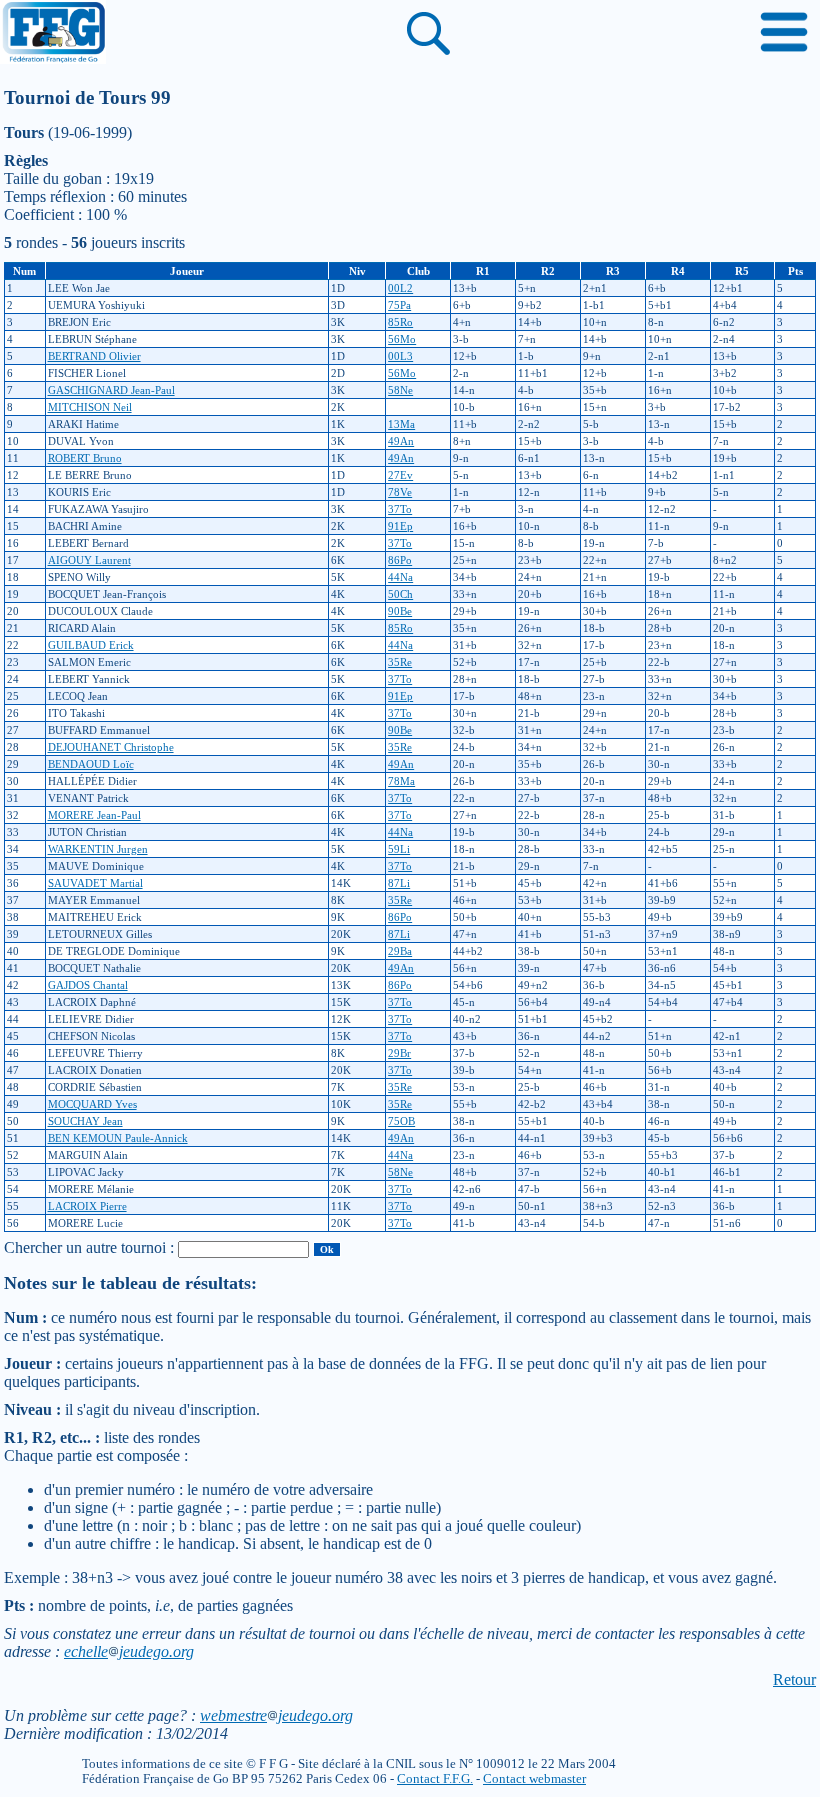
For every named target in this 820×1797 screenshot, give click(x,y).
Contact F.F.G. (435, 1779)
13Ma (401, 424)
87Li (399, 883)
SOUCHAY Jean (85, 1121)
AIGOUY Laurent (89, 560)
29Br (399, 1053)
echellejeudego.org (129, 1651)
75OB (401, 1121)
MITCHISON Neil (90, 407)
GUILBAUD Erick (91, 645)
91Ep (400, 526)
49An (401, 441)
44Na (400, 577)
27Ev (400, 475)
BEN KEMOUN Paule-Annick (118, 1138)
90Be (400, 611)
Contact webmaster (534, 1779)
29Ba (400, 951)
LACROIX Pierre (87, 1206)
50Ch (400, 594)
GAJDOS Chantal (88, 985)
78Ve (400, 492)
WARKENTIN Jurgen (98, 849)
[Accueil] (53, 34)
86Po (400, 560)
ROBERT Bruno (85, 458)
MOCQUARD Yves (92, 1104)
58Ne (400, 390)
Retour (794, 1679)
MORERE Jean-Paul (94, 815)
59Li (399, 849)
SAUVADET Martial (95, 883)
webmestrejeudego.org (276, 1715)
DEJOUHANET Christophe (111, 747)
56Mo (402, 339)
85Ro (400, 322)
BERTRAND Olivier (94, 356)
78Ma (401, 781)
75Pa (399, 305)
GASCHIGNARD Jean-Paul (111, 390)
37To (400, 509)
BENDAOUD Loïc (91, 764)
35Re (400, 662)
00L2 (400, 288)
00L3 (400, 356)
